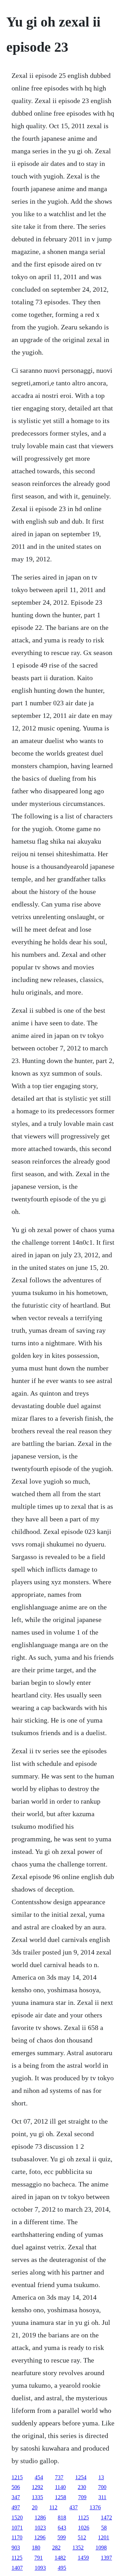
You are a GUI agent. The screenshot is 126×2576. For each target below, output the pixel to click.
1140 (60, 2487)
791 (38, 2558)
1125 (83, 2517)
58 (104, 2528)
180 (36, 2548)
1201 (104, 2537)
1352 (78, 2548)
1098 (101, 2548)
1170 (17, 2537)
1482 (60, 2558)
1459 (83, 2558)
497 (16, 2507)
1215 (17, 2477)
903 (16, 2548)
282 (56, 2548)
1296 (40, 2537)
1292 (37, 2487)
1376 (95, 2507)
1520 (17, 2517)
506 (16, 2487)
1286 (40, 2517)
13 (101, 2477)
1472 (106, 2517)
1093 (40, 2568)
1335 (37, 2497)
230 (82, 2487)
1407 (17, 2568)
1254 (81, 2477)
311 (102, 2497)
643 (62, 2528)
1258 (61, 2497)
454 (39, 2477)
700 (102, 2487)
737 (59, 2477)
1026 (84, 2528)
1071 (17, 2528)
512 (82, 2537)
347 (16, 2497)
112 (53, 2507)
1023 (40, 2528)
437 (73, 2507)
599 (62, 2537)
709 (82, 2497)
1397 (106, 2558)
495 (62, 2568)
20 (35, 2507)
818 (62, 2517)
